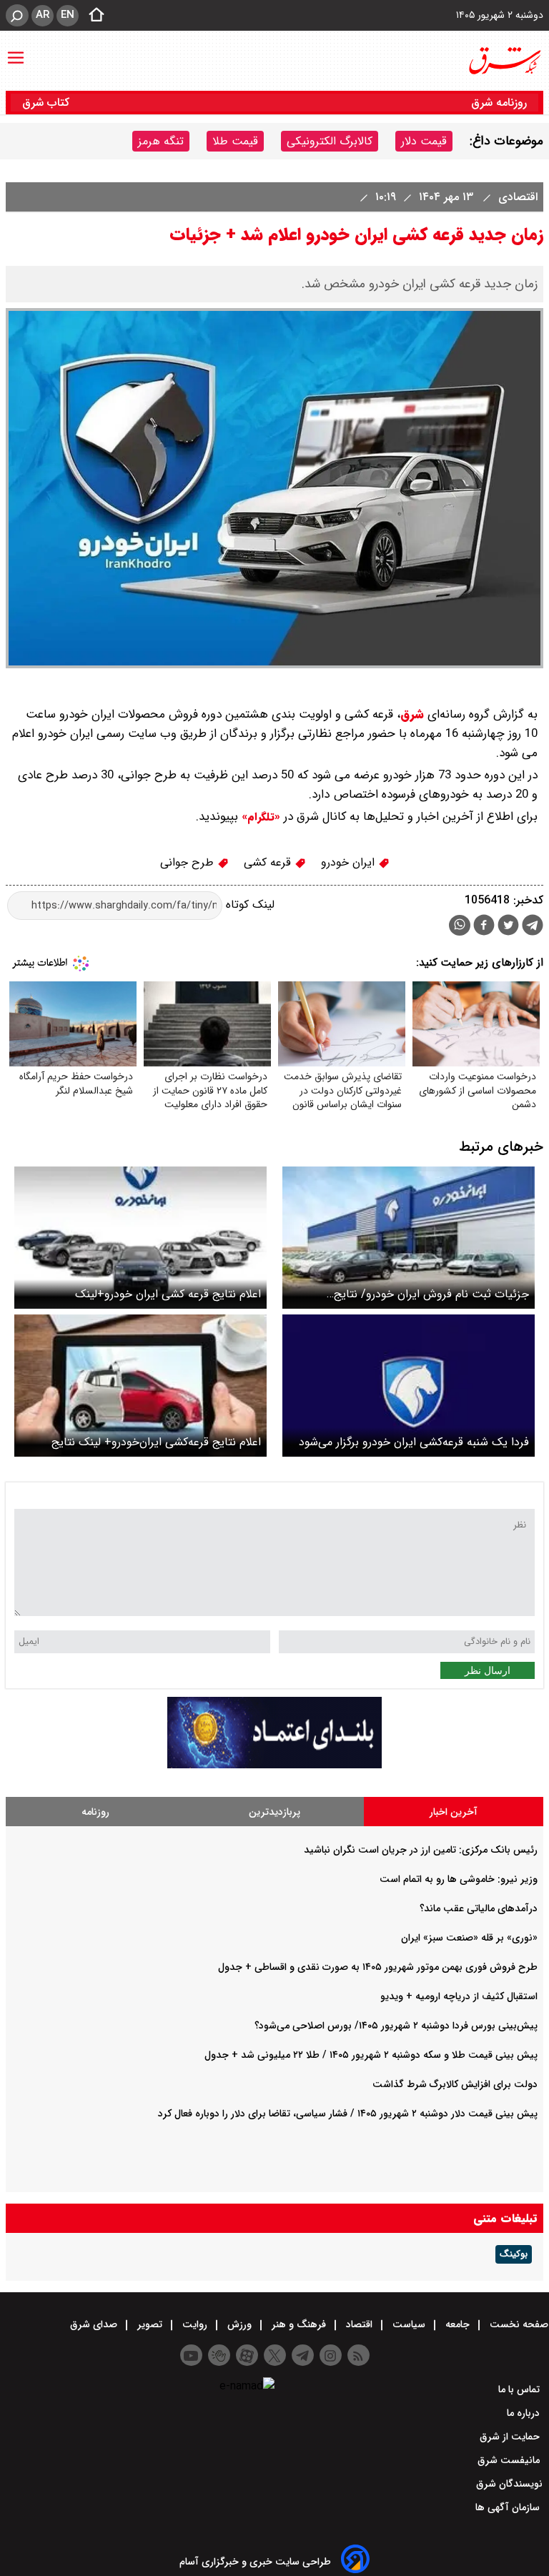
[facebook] (484, 927)
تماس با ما (520, 2389)
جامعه (457, 2324)
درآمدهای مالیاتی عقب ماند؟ (479, 1908)
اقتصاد (359, 2324)
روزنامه (95, 1812)
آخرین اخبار (454, 1812)
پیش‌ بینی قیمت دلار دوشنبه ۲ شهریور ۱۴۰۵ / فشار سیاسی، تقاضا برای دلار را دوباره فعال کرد (348, 2114)
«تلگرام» (259, 817)
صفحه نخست (518, 2324)
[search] (17, 15)
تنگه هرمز (161, 141)
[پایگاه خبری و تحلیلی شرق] (504, 61)
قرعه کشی (269, 862)
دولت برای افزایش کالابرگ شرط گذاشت (455, 2084)
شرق (412, 714)
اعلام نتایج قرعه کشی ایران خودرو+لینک (168, 1294)
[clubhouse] (219, 2355)
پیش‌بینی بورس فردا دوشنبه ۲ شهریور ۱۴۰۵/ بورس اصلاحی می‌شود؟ (396, 2026)
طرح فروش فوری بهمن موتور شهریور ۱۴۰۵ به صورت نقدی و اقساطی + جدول (378, 1967)
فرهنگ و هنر (299, 2324)
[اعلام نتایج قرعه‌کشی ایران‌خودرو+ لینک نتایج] (140, 1386)
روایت (195, 2324)
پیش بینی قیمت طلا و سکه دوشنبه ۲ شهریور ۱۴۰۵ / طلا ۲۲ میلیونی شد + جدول (371, 2055)
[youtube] (191, 2355)
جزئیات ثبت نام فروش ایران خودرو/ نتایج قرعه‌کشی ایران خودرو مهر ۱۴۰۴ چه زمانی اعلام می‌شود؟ (422, 1294)
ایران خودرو (350, 862)
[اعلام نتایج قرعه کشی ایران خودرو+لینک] (140, 1238)
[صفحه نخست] (92, 16)
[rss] (358, 2355)
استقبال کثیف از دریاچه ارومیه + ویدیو (459, 1996)
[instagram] (331, 2355)
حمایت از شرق (511, 2437)
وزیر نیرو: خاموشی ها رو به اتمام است (459, 1879)
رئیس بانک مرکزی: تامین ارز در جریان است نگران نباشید (421, 1850)
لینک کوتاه (248, 905)
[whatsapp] (460, 925)
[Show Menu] (16, 51)
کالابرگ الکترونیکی (330, 141)
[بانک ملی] (274, 1765)
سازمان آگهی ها (509, 2507)
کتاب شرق (48, 103)
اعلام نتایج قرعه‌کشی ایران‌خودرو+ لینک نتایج (156, 1442)
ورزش (239, 2324)
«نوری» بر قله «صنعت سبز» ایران (469, 1938)
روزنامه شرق (499, 103)
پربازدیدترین (274, 1812)
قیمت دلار (424, 141)
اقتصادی (516, 197)
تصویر (150, 2324)
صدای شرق (95, 2324)
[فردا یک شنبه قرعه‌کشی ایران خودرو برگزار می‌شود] (409, 1386)
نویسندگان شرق (509, 2484)
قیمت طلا (235, 141)
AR (43, 15)
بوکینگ (514, 2254)
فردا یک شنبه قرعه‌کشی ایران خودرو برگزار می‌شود (414, 1442)
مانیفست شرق (510, 2460)
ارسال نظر (488, 1670)
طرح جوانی (189, 862)
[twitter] (508, 927)
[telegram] (533, 928)
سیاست (409, 2324)
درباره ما (525, 2413)
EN (68, 15)
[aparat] (247, 2355)
